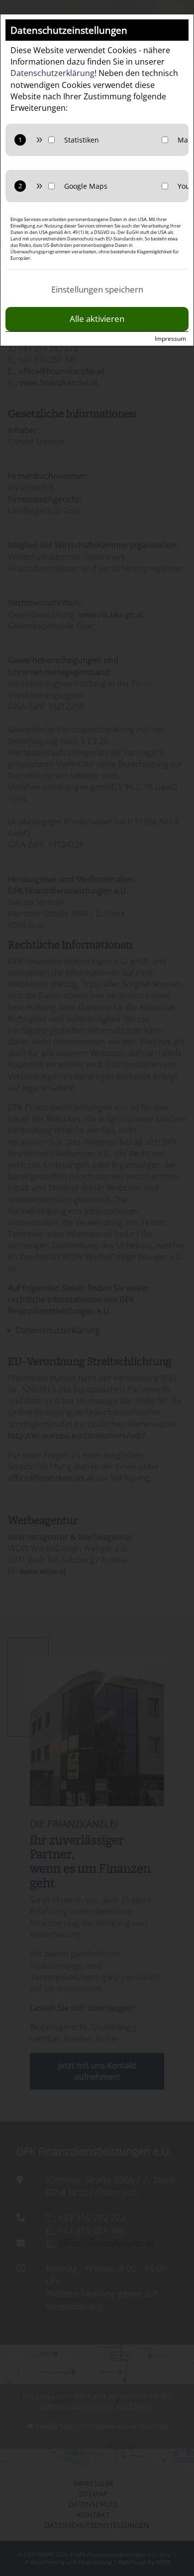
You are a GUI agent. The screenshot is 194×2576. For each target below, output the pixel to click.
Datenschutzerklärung (52, 73)
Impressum (170, 339)
